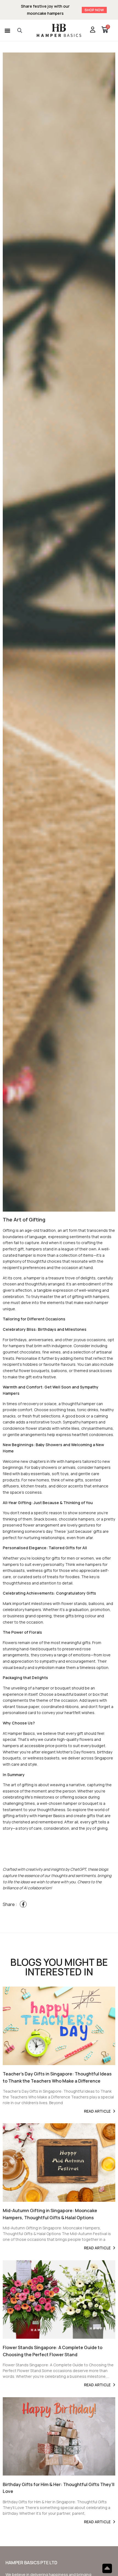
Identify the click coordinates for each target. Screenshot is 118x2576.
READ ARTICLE (98, 2111)
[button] (7, 30)
